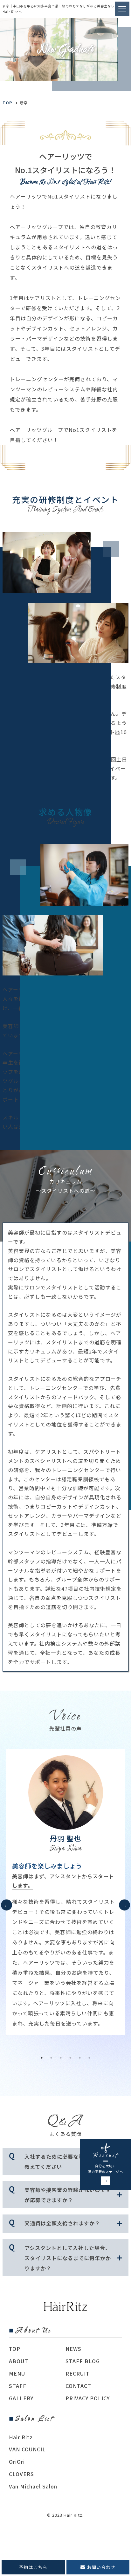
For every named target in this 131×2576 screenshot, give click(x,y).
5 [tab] (80, 2058)
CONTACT (78, 2386)
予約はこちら (33, 2567)
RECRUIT (78, 2373)
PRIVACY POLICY (88, 2398)
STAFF (18, 2386)
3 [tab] (61, 2058)
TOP (15, 2349)
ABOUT (19, 2361)
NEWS (73, 2349)
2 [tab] (51, 2058)
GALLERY (21, 2398)
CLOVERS (21, 2474)
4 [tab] (70, 2058)
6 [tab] (89, 2058)
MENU (17, 2373)
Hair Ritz (21, 2437)
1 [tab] (42, 2058)
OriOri (17, 2462)
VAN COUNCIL (27, 2449)
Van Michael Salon (33, 2486)
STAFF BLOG (83, 2361)
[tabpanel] (65, 1892)
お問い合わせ (101, 2567)
